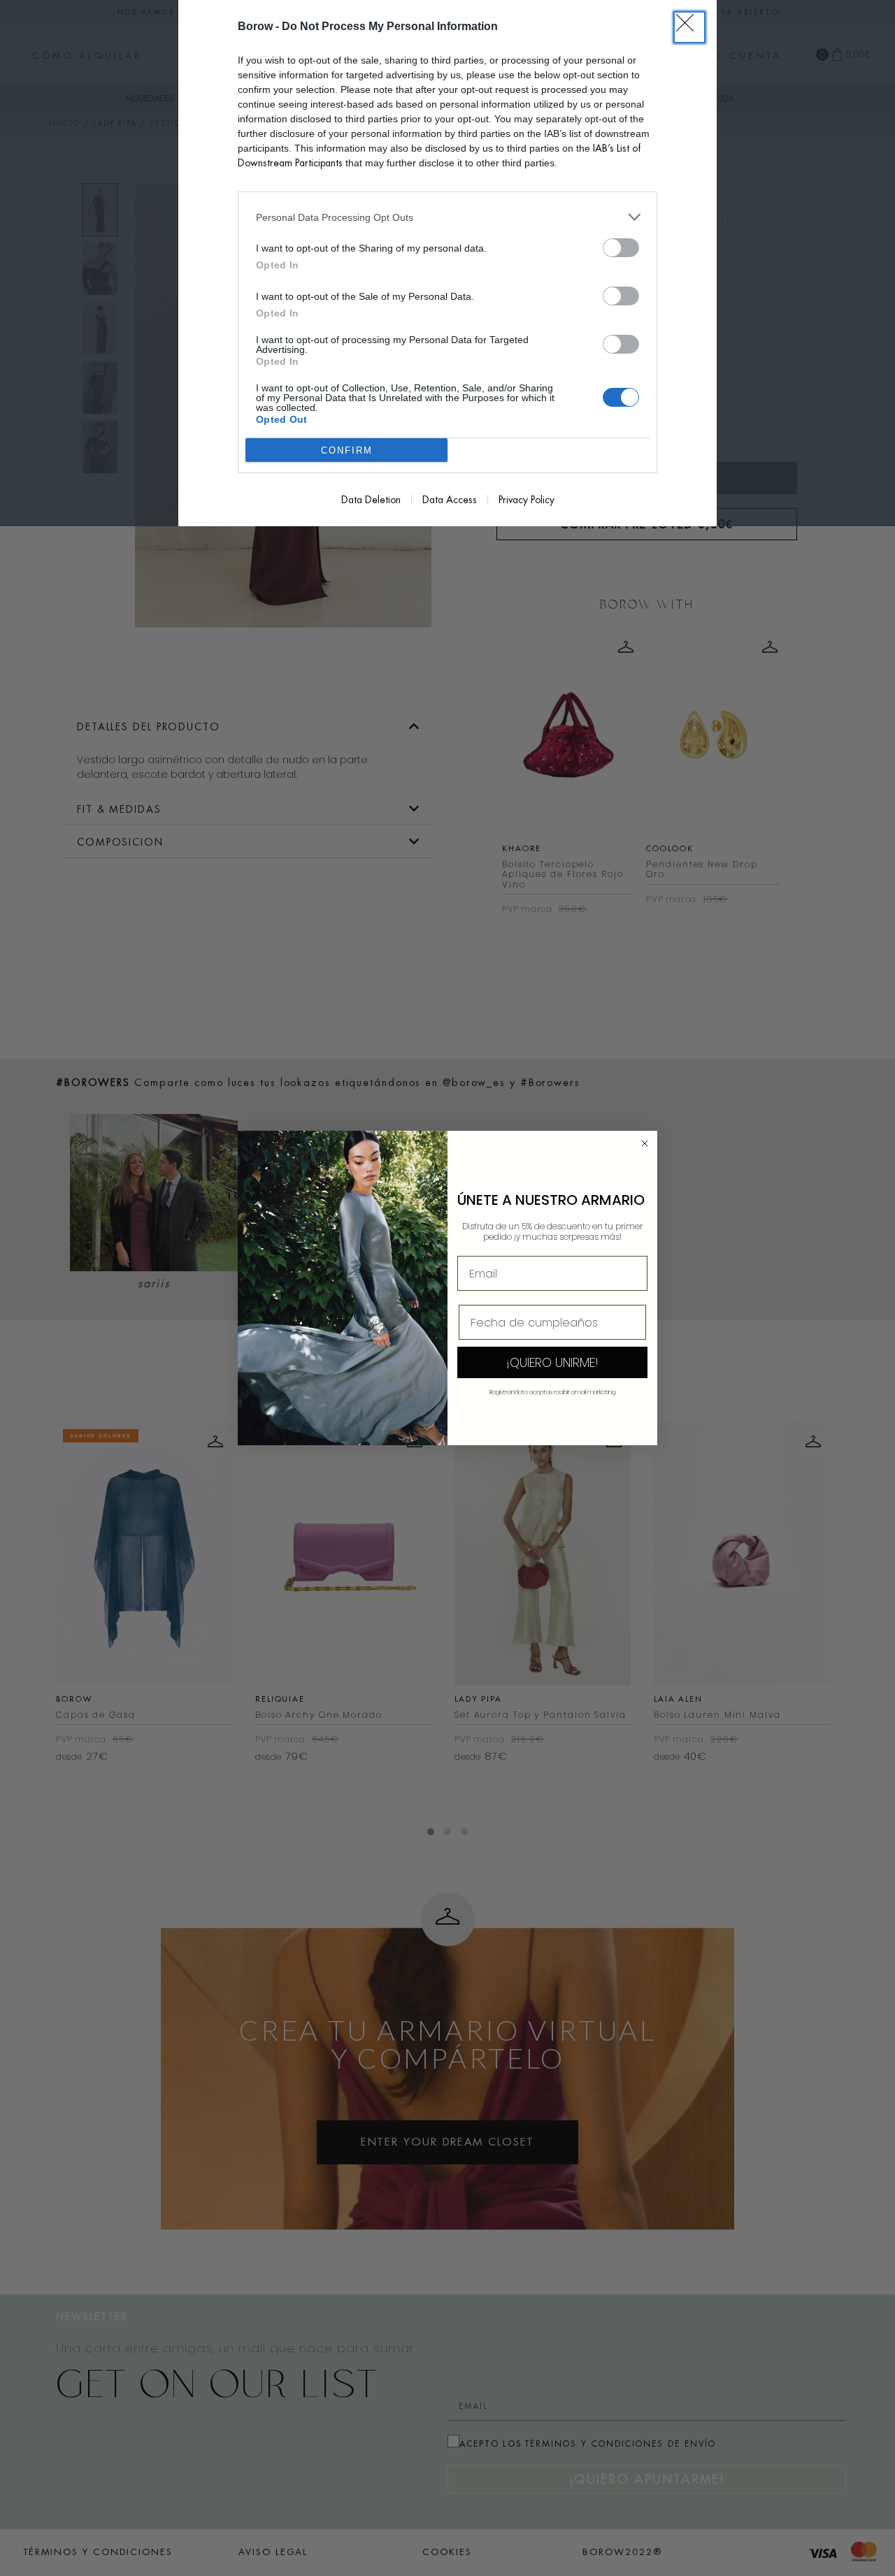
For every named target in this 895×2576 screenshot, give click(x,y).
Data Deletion (371, 500)
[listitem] (447, 217)
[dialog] (447, 263)
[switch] (621, 248)
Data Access (450, 500)
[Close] (689, 27)
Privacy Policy (527, 500)
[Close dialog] (645, 1143)
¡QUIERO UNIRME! (552, 1362)
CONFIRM (347, 450)
